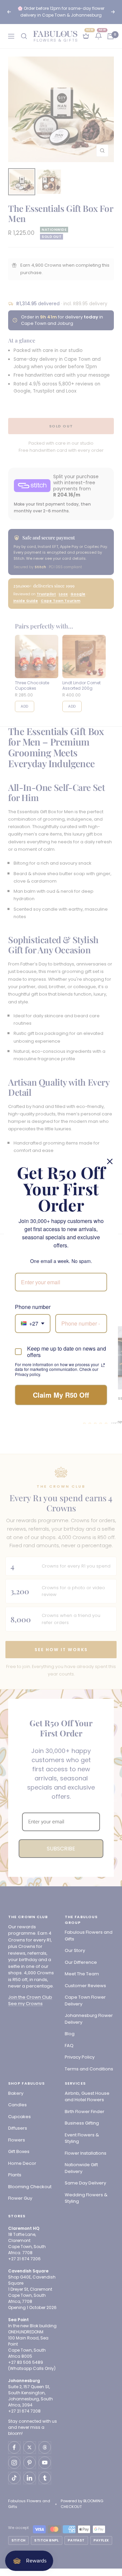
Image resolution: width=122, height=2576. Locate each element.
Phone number (33, 1307)
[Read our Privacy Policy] (103, 1365)
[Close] (110, 1161)
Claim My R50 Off (61, 1395)
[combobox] (33, 1323)
